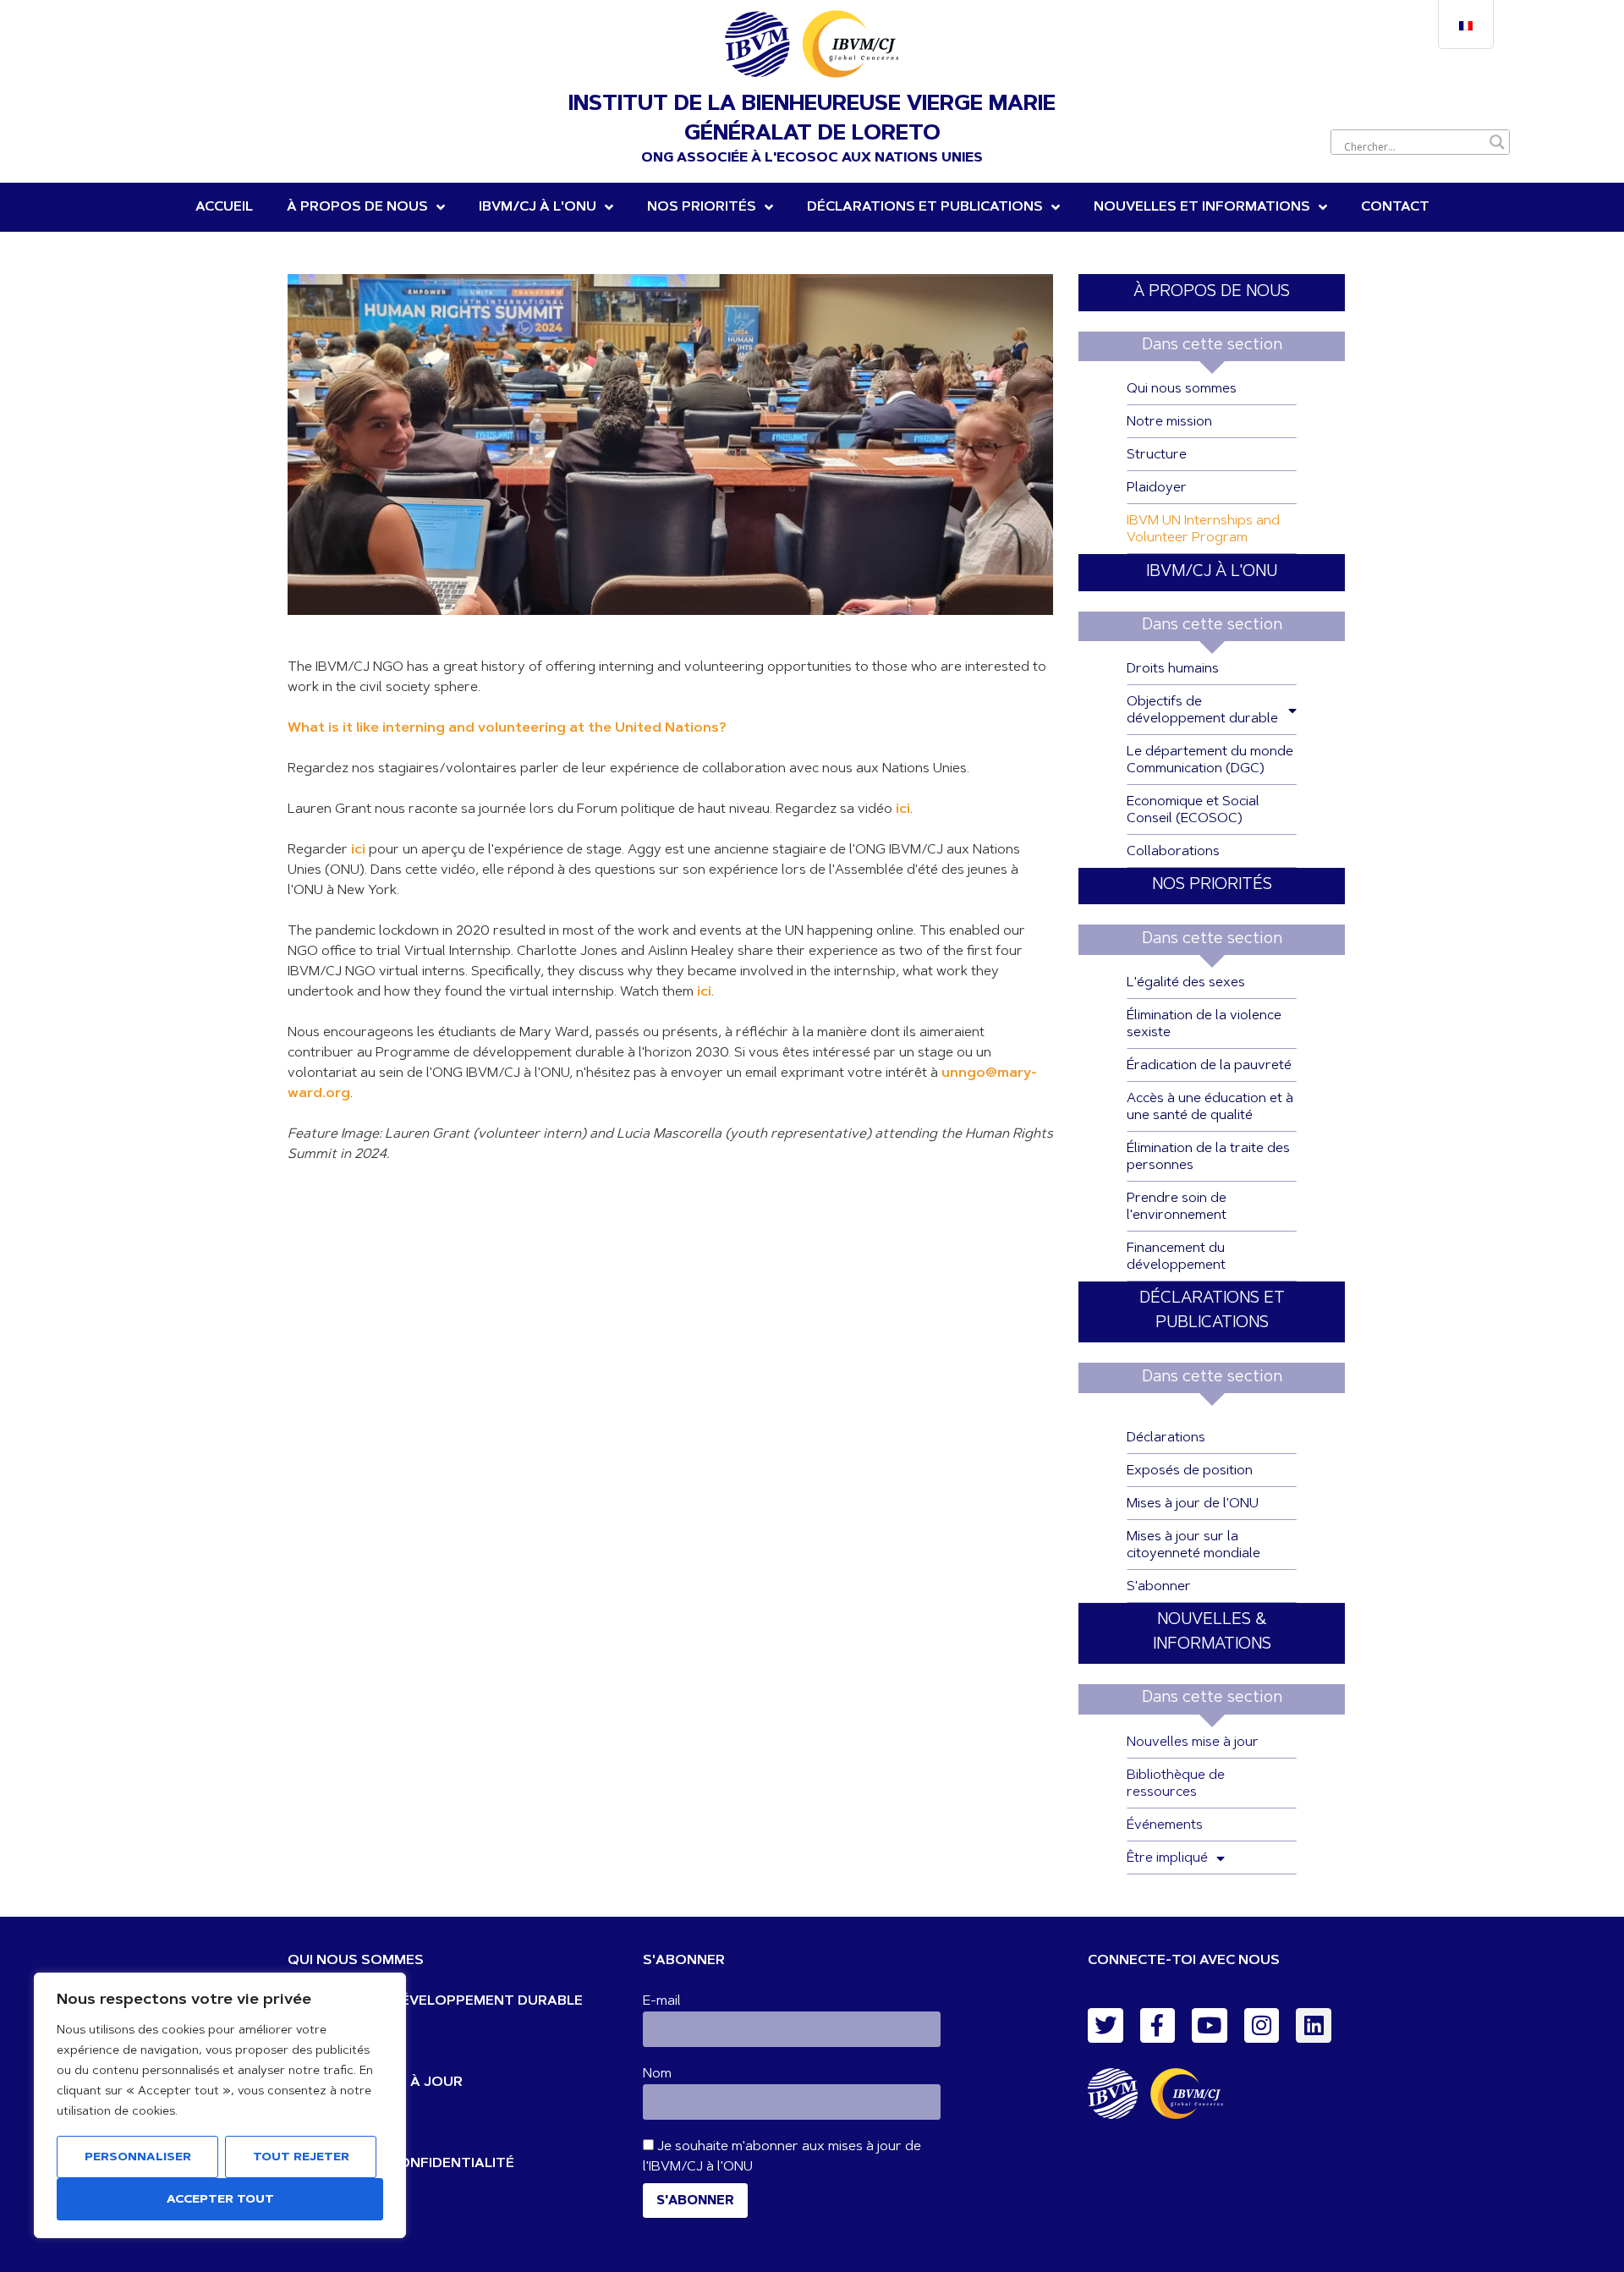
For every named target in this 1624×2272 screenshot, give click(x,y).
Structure (1157, 455)
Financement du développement (1176, 1257)
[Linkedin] (1314, 2026)
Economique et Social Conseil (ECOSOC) (1193, 810)
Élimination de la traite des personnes (1208, 1157)
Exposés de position (1190, 1471)
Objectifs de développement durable (1202, 711)
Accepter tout (220, 2200)
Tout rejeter (301, 2158)
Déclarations (1166, 1438)
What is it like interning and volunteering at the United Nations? (507, 728)
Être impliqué (1167, 1858)
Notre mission (1169, 422)
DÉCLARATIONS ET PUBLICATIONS (925, 207)
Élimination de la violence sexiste (1204, 1024)
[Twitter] (1106, 2026)
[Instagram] (1262, 2026)
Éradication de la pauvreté (1209, 1066)
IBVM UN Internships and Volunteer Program (1203, 530)
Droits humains (1173, 669)
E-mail (662, 2001)
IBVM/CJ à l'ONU (538, 207)
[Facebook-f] (1158, 2026)
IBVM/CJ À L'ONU (1212, 572)
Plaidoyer (1157, 488)
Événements (1165, 1825)
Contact (1395, 207)
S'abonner (1159, 1587)
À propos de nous (357, 207)
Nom (657, 2074)
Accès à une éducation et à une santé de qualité (1210, 1107)
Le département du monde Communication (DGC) (1210, 760)
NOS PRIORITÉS (702, 207)
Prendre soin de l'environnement (1177, 1207)
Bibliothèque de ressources (1176, 1784)
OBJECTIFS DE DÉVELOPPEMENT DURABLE (435, 2001)
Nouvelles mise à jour (1193, 1742)
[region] (220, 2105)
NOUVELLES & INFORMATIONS (1212, 1633)
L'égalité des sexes (1186, 983)
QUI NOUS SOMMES (356, 1961)
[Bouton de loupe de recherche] (1497, 142)
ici (358, 850)
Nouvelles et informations (1202, 207)
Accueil (224, 207)
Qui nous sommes (1182, 389)
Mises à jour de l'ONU (1193, 1504)
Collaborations (1173, 852)
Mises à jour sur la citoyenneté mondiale (1193, 1545)
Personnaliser (138, 2158)
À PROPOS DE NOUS (1212, 292)
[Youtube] (1210, 2026)
